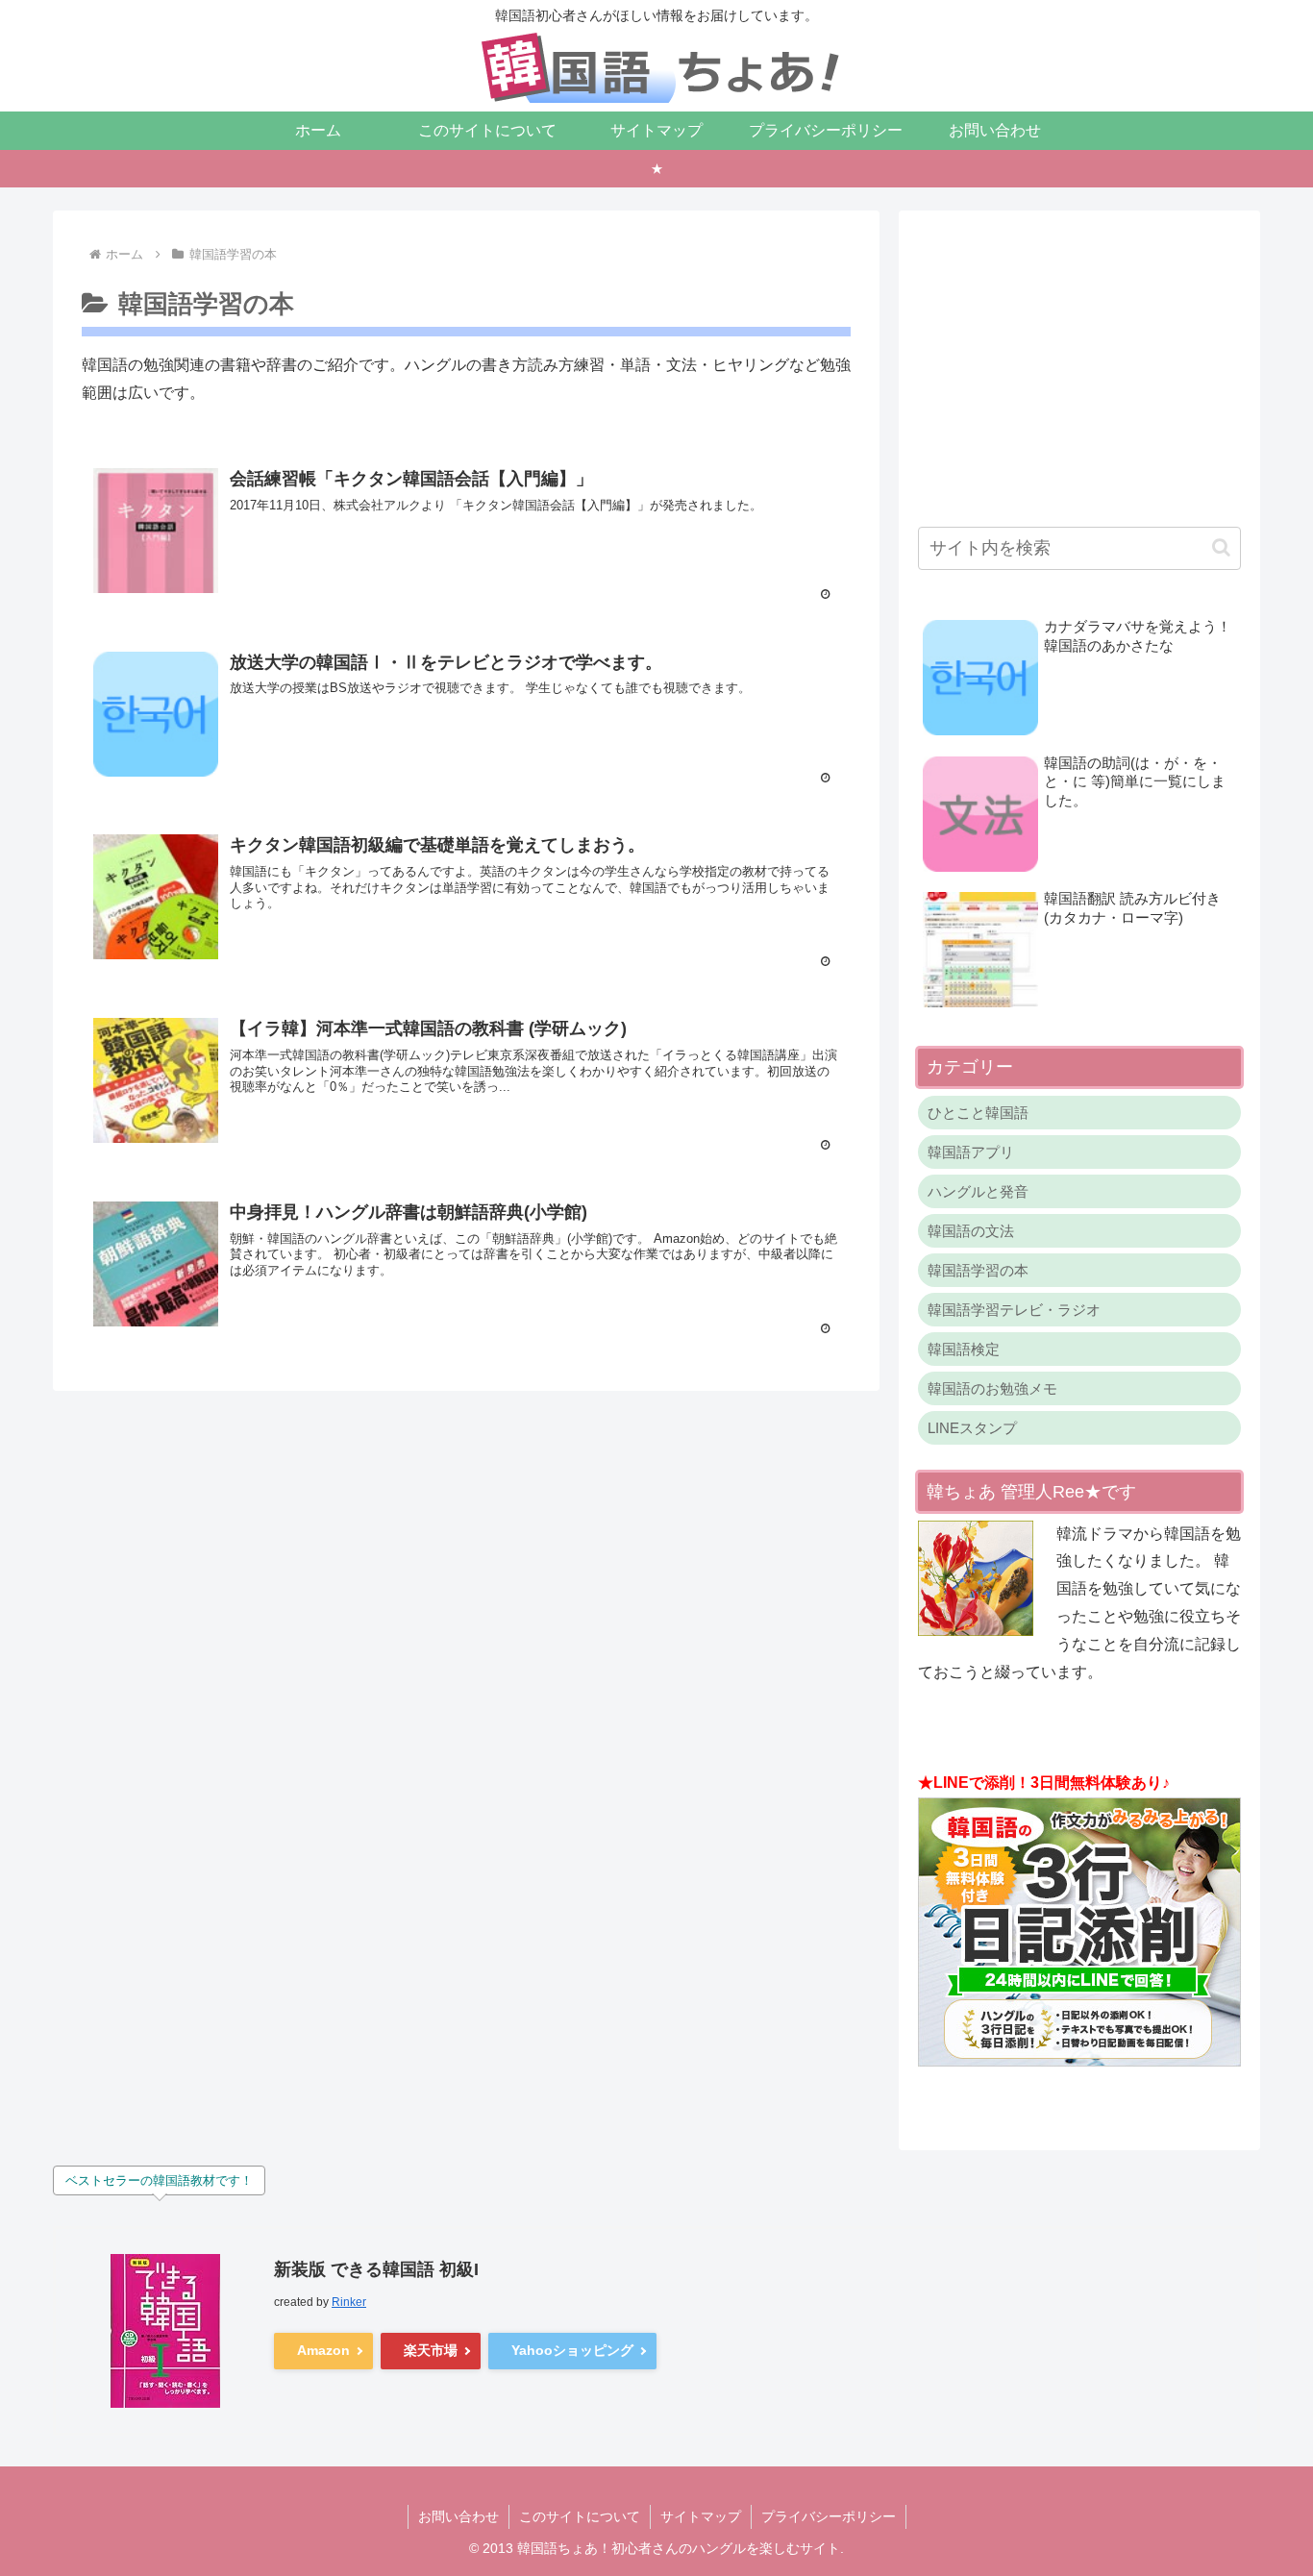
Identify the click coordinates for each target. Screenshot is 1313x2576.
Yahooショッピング (572, 2350)
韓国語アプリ (971, 1152)
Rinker (349, 2302)
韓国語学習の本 (978, 1270)
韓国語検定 (964, 1349)
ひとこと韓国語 (978, 1113)
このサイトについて (580, 2516)
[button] (1221, 547)
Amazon (323, 2350)
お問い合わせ (458, 2516)
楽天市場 (431, 2350)
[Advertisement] (1079, 364)
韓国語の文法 (971, 1231)
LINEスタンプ (972, 1428)
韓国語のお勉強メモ (992, 1388)
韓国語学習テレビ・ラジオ (1014, 1310)
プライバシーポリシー (829, 2516)
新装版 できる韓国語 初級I (376, 2269)
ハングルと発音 (978, 1191)
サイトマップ (701, 2516)
